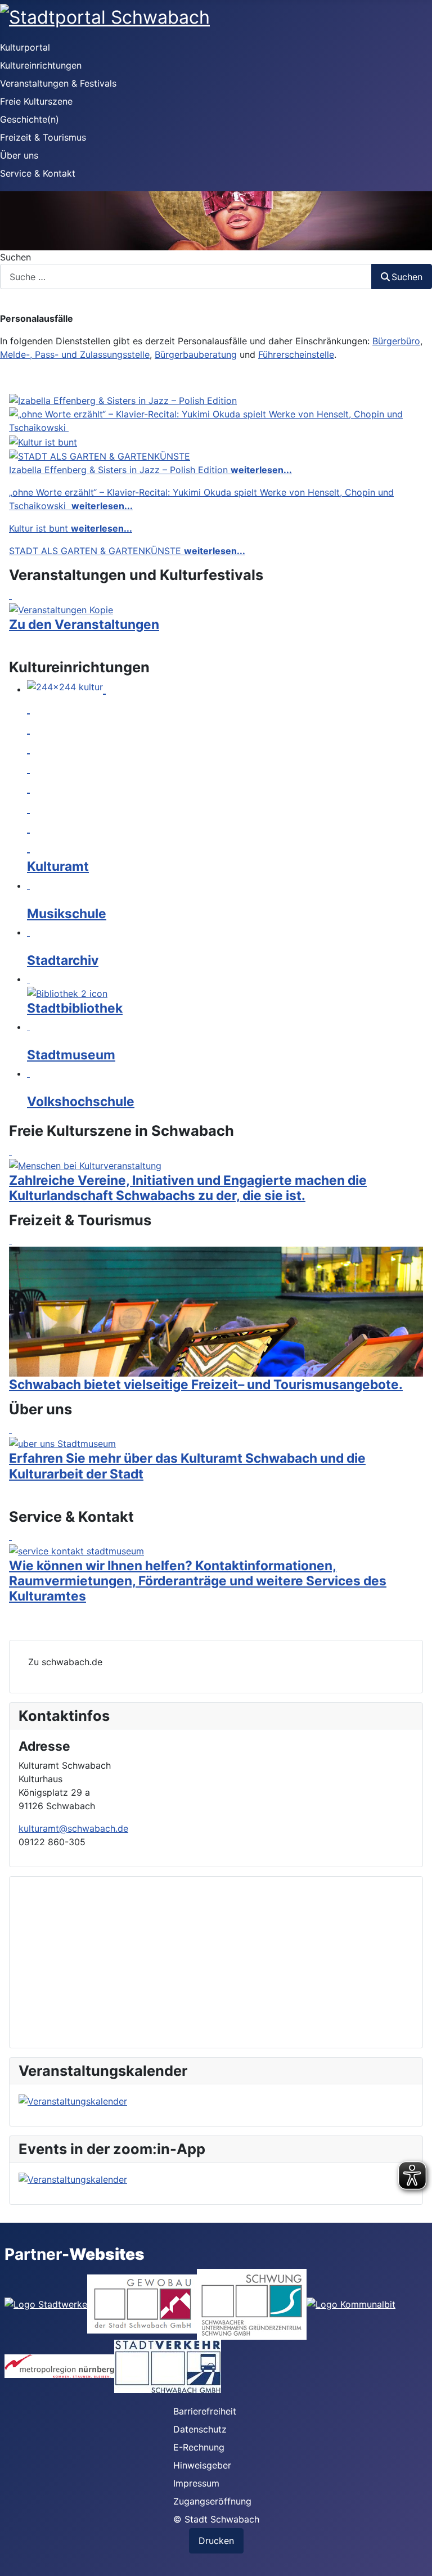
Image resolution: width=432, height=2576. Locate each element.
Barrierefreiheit (205, 2411)
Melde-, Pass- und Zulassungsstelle (75, 354)
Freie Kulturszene (36, 101)
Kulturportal (25, 47)
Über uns (19, 155)
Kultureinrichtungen (41, 65)
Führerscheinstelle (296, 354)
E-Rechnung (199, 2447)
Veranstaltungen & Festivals (58, 83)
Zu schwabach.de (65, 1662)
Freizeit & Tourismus (43, 137)
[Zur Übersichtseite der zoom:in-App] (216, 2179)
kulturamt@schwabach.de (73, 1828)
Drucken (216, 2541)
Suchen (15, 257)
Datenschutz (200, 2429)
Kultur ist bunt (71, 528)
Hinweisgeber (202, 2465)
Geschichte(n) (30, 119)
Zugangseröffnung (212, 2501)
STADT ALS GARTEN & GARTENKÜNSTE (127, 551)
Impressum (196, 2483)
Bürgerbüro (396, 341)
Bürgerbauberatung (196, 354)
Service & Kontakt (38, 173)
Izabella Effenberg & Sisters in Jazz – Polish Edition (150, 470)
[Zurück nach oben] (412, 2555)
